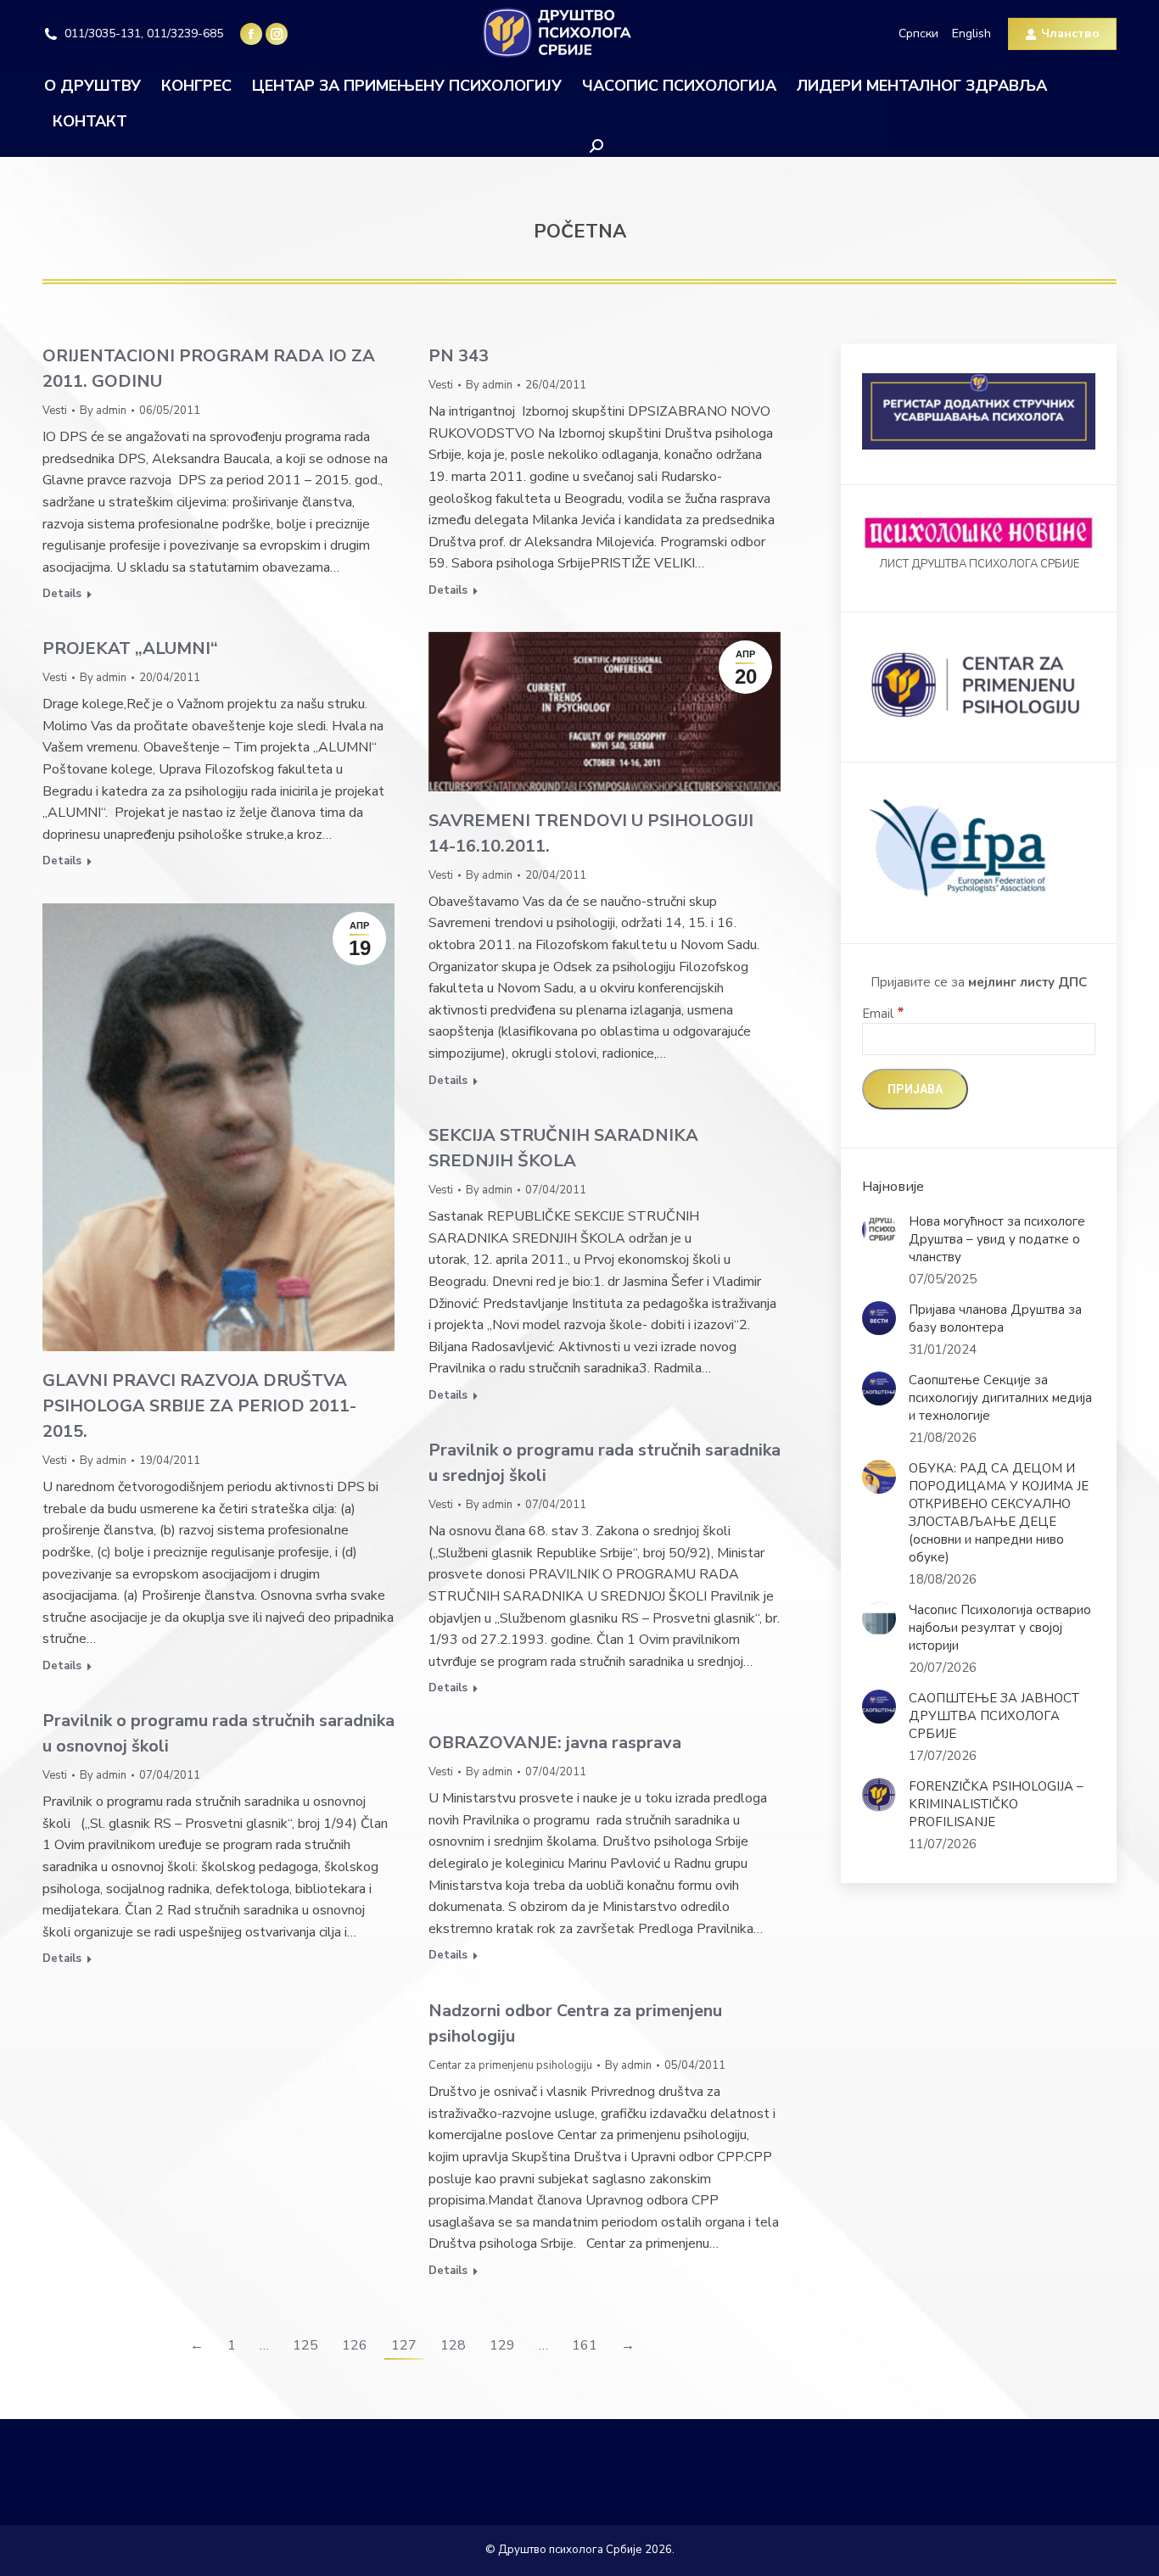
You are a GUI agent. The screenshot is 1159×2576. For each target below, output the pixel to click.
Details (62, 594)
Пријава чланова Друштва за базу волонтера (995, 1319)
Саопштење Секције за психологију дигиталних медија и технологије (1000, 1398)
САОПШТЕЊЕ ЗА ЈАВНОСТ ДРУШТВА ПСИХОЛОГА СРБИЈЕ (994, 1716)
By (103, 411)
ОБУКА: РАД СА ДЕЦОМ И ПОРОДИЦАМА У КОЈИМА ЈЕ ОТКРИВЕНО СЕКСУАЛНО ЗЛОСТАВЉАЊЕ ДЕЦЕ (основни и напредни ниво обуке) (999, 1513)
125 (305, 2345)
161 (585, 2345)
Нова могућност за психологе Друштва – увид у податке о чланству (997, 1239)
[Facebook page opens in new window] (251, 34)
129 (502, 2345)
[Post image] (879, 1230)
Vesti (55, 411)
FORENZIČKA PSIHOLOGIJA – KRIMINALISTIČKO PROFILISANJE (996, 1804)
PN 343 (459, 356)
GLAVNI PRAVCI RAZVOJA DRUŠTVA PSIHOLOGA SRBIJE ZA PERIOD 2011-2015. (199, 1406)
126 (355, 2345)
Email (883, 1014)
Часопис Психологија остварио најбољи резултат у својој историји (1000, 1628)
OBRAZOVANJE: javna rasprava (555, 1743)
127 (404, 2345)
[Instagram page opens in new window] (277, 34)
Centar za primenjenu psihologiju (510, 2065)
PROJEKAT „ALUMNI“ (130, 648)
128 (453, 2345)
